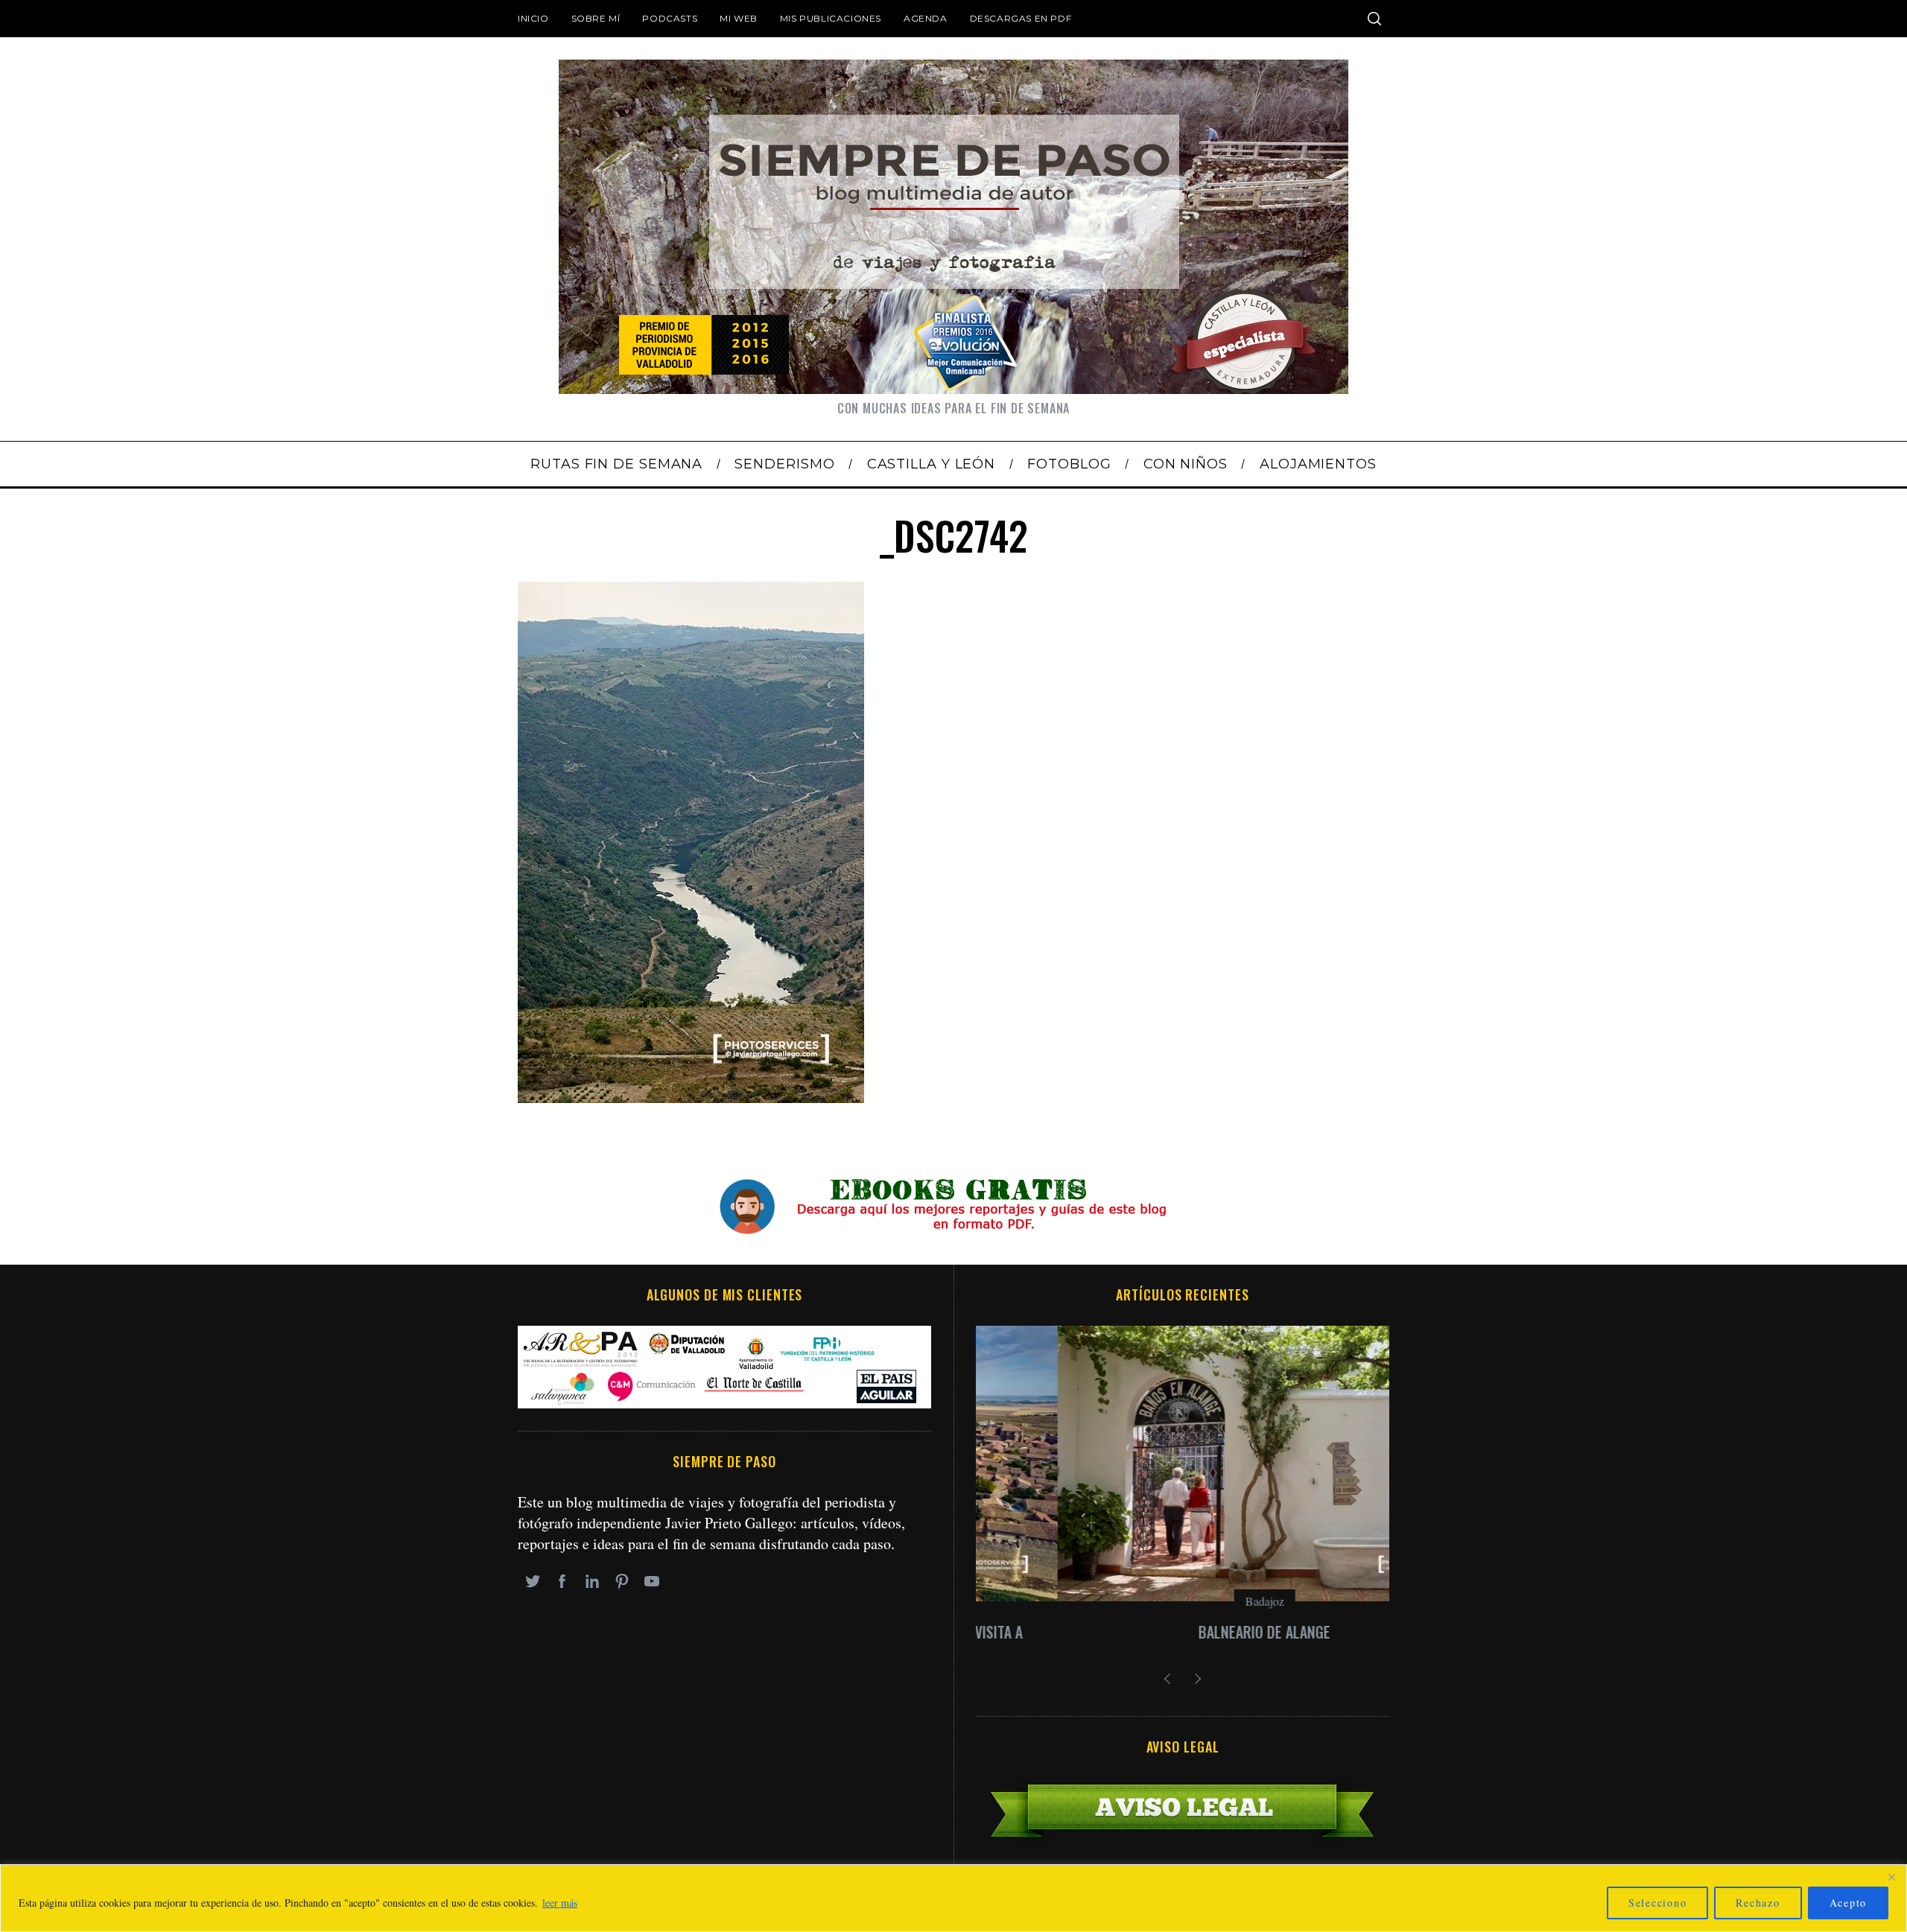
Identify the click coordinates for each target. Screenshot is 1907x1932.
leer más (560, 1903)
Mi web (739, 18)
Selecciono (1658, 1903)
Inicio (533, 18)
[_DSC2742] (691, 1097)
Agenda (926, 18)
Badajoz (1183, 1601)
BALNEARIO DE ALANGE (1183, 1632)
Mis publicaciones (831, 18)
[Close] (1891, 1877)
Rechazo (1758, 1903)
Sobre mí (596, 18)
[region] (953, 1898)
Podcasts (670, 18)
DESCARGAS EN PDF (1021, 18)
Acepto (1849, 1903)
